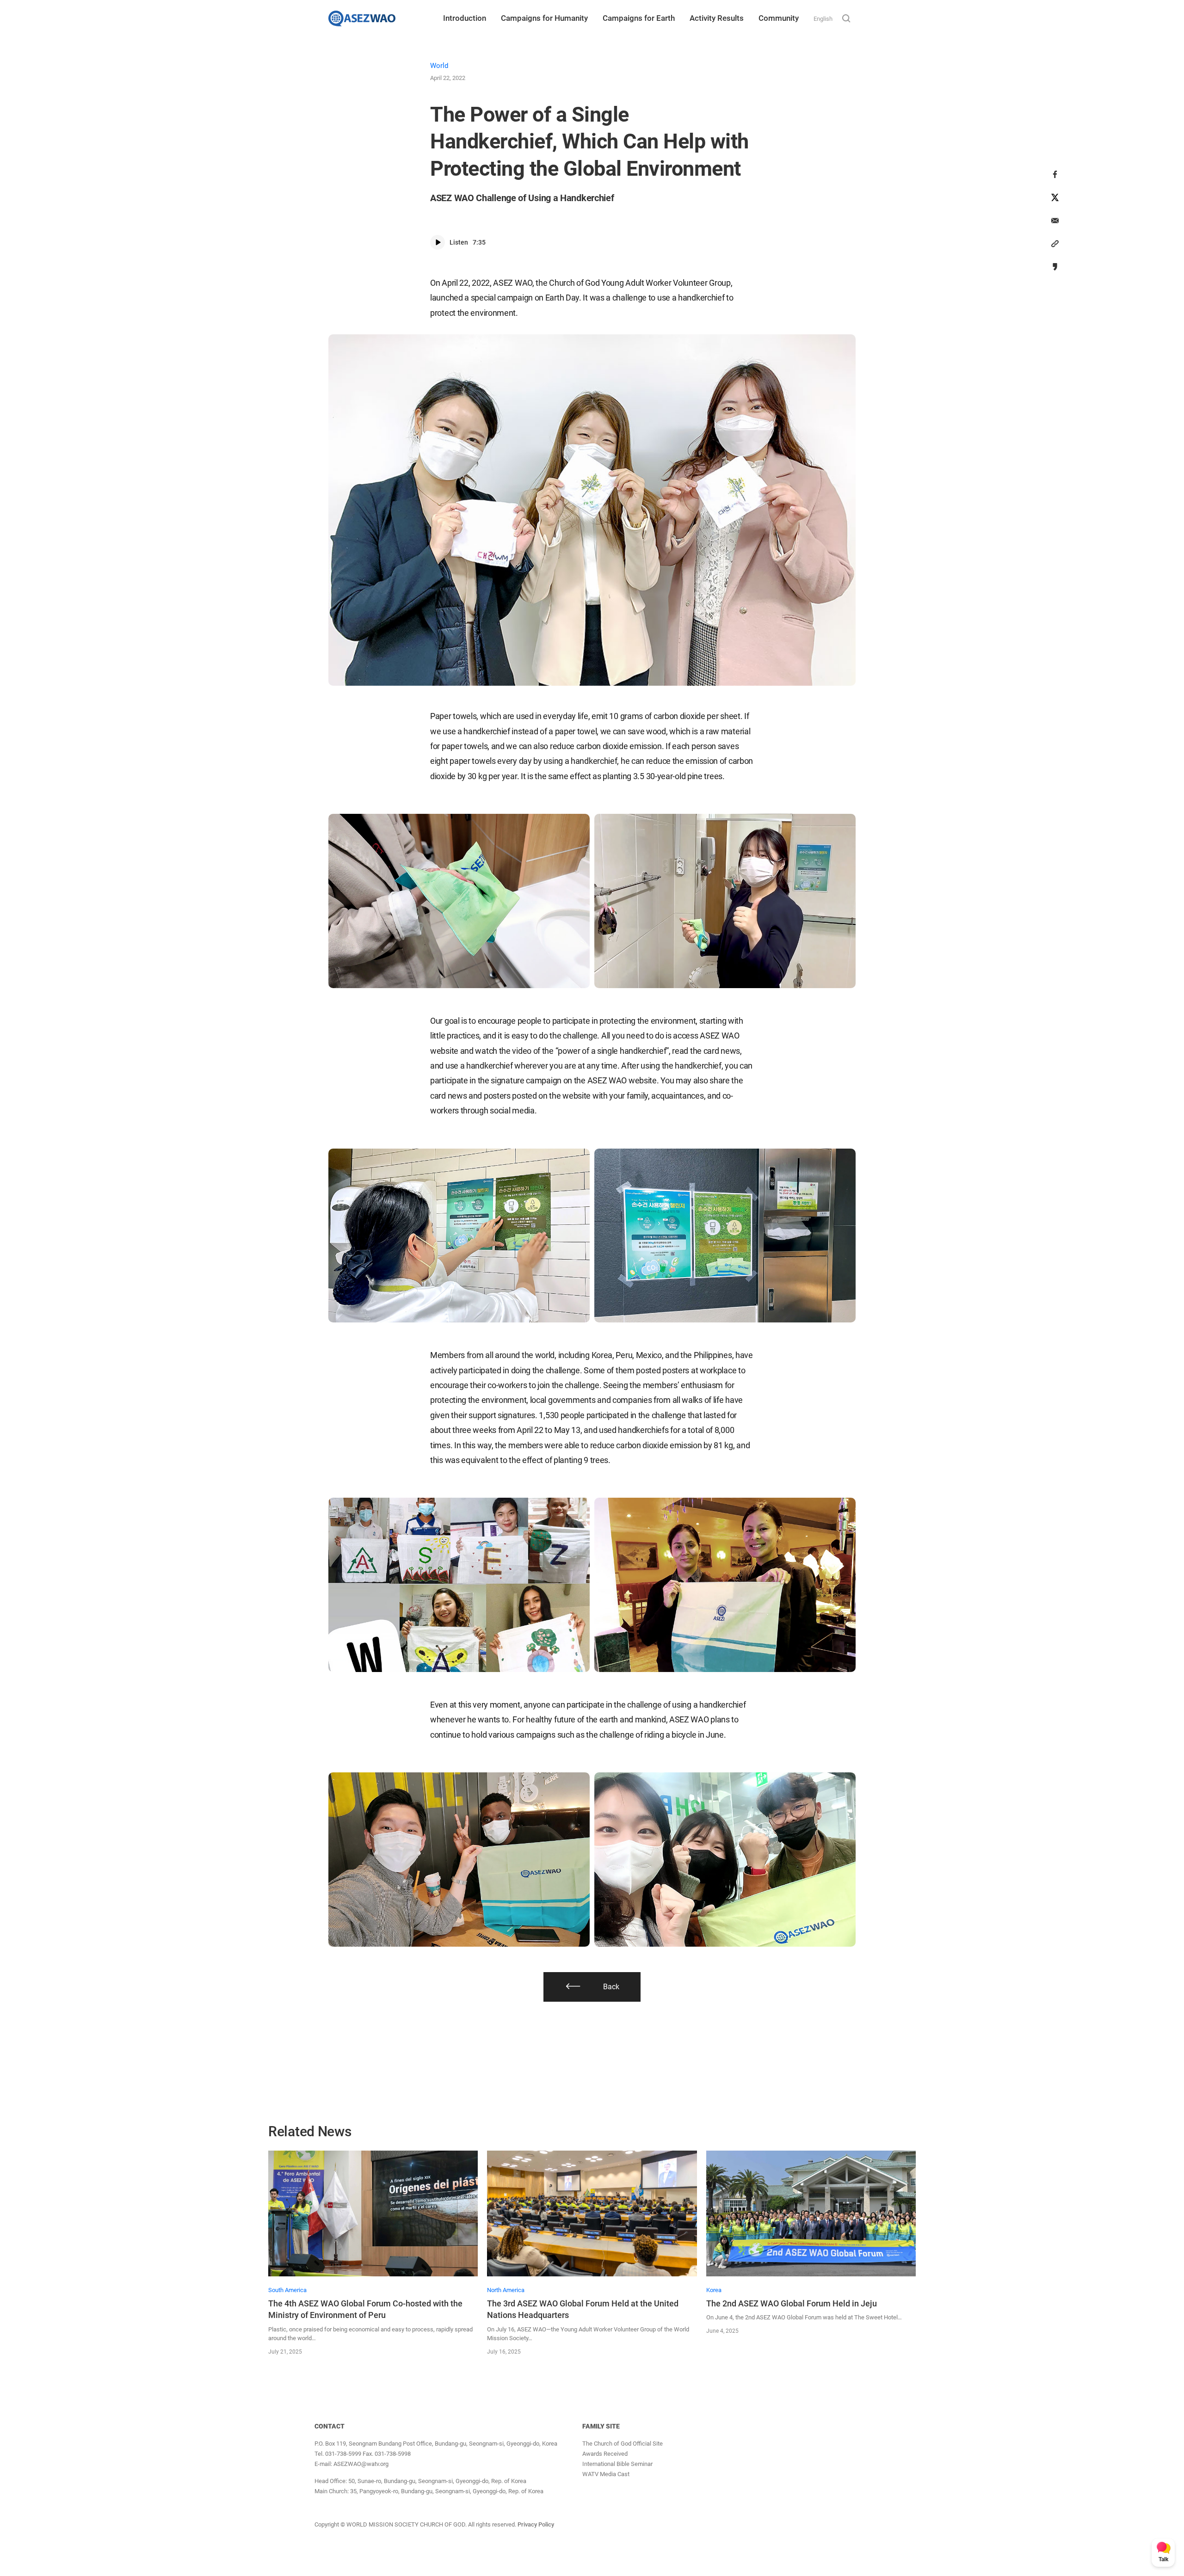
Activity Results (717, 18)
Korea (714, 2290)
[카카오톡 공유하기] (1055, 267)
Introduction (465, 18)
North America (506, 2290)
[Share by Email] (1055, 221)
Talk (1163, 2559)
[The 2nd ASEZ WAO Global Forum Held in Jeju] (811, 2213)
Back (611, 1987)
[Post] (1055, 197)
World (439, 66)
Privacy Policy (536, 2524)
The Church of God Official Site (623, 2444)
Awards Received (605, 2454)
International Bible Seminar (617, 2464)
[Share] (1055, 174)
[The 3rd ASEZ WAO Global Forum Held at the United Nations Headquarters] (592, 2213)
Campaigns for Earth (639, 18)
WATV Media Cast (606, 2474)
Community (779, 18)
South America (287, 2290)
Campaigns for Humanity (544, 18)
